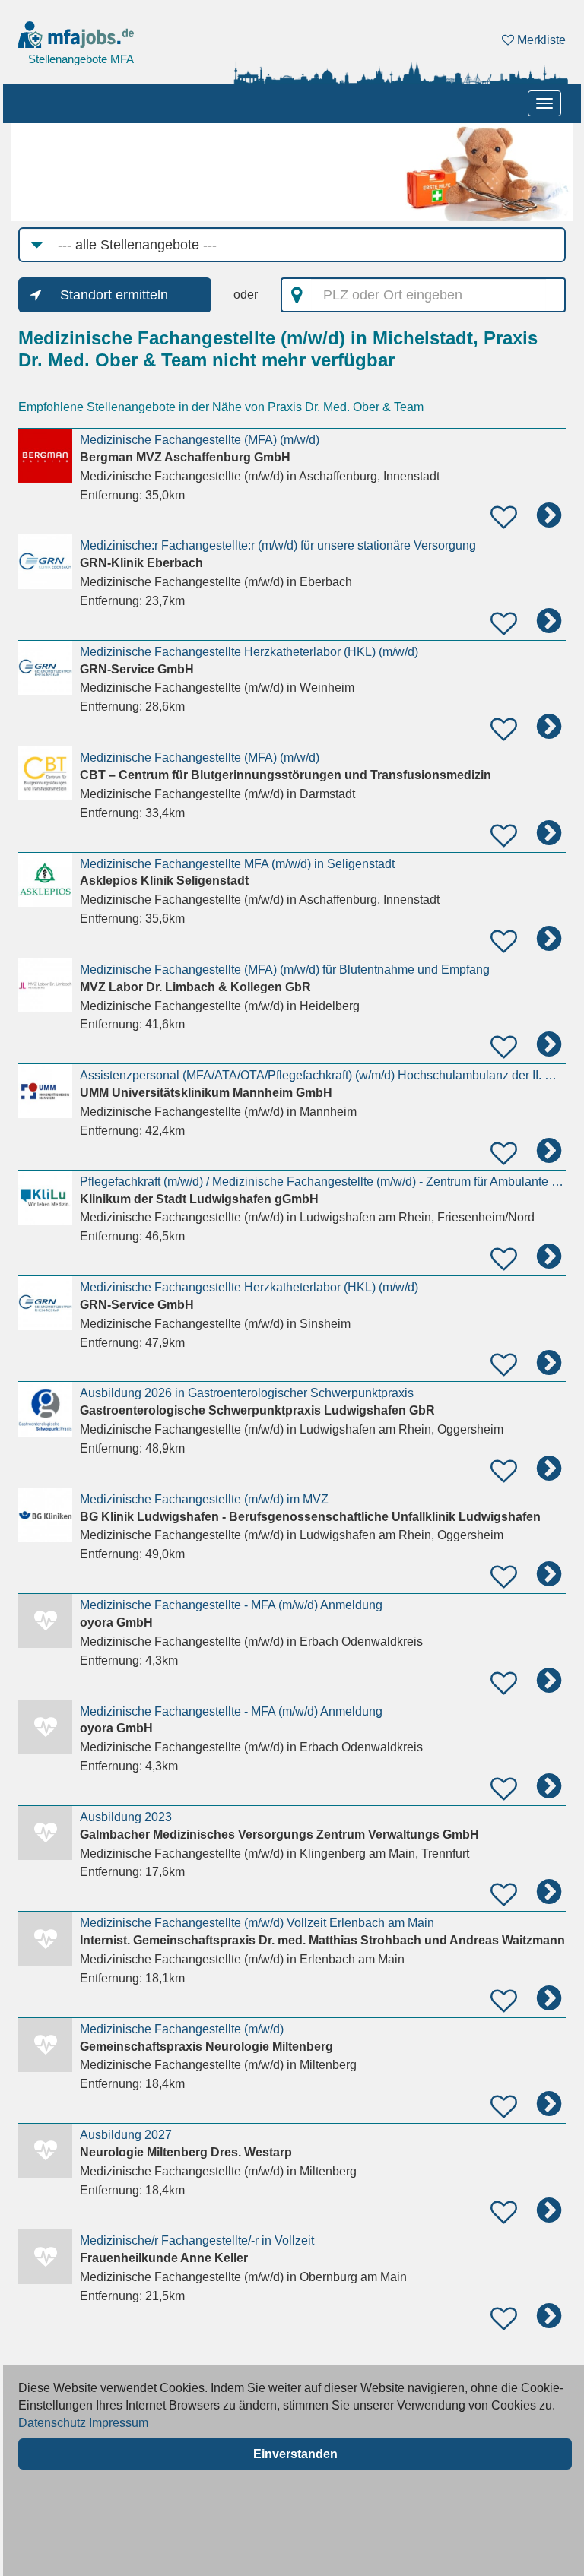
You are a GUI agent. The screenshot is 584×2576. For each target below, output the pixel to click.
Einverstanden (295, 2454)
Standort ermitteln (114, 295)
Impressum (119, 2423)
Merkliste (540, 40)
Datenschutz (52, 2423)
